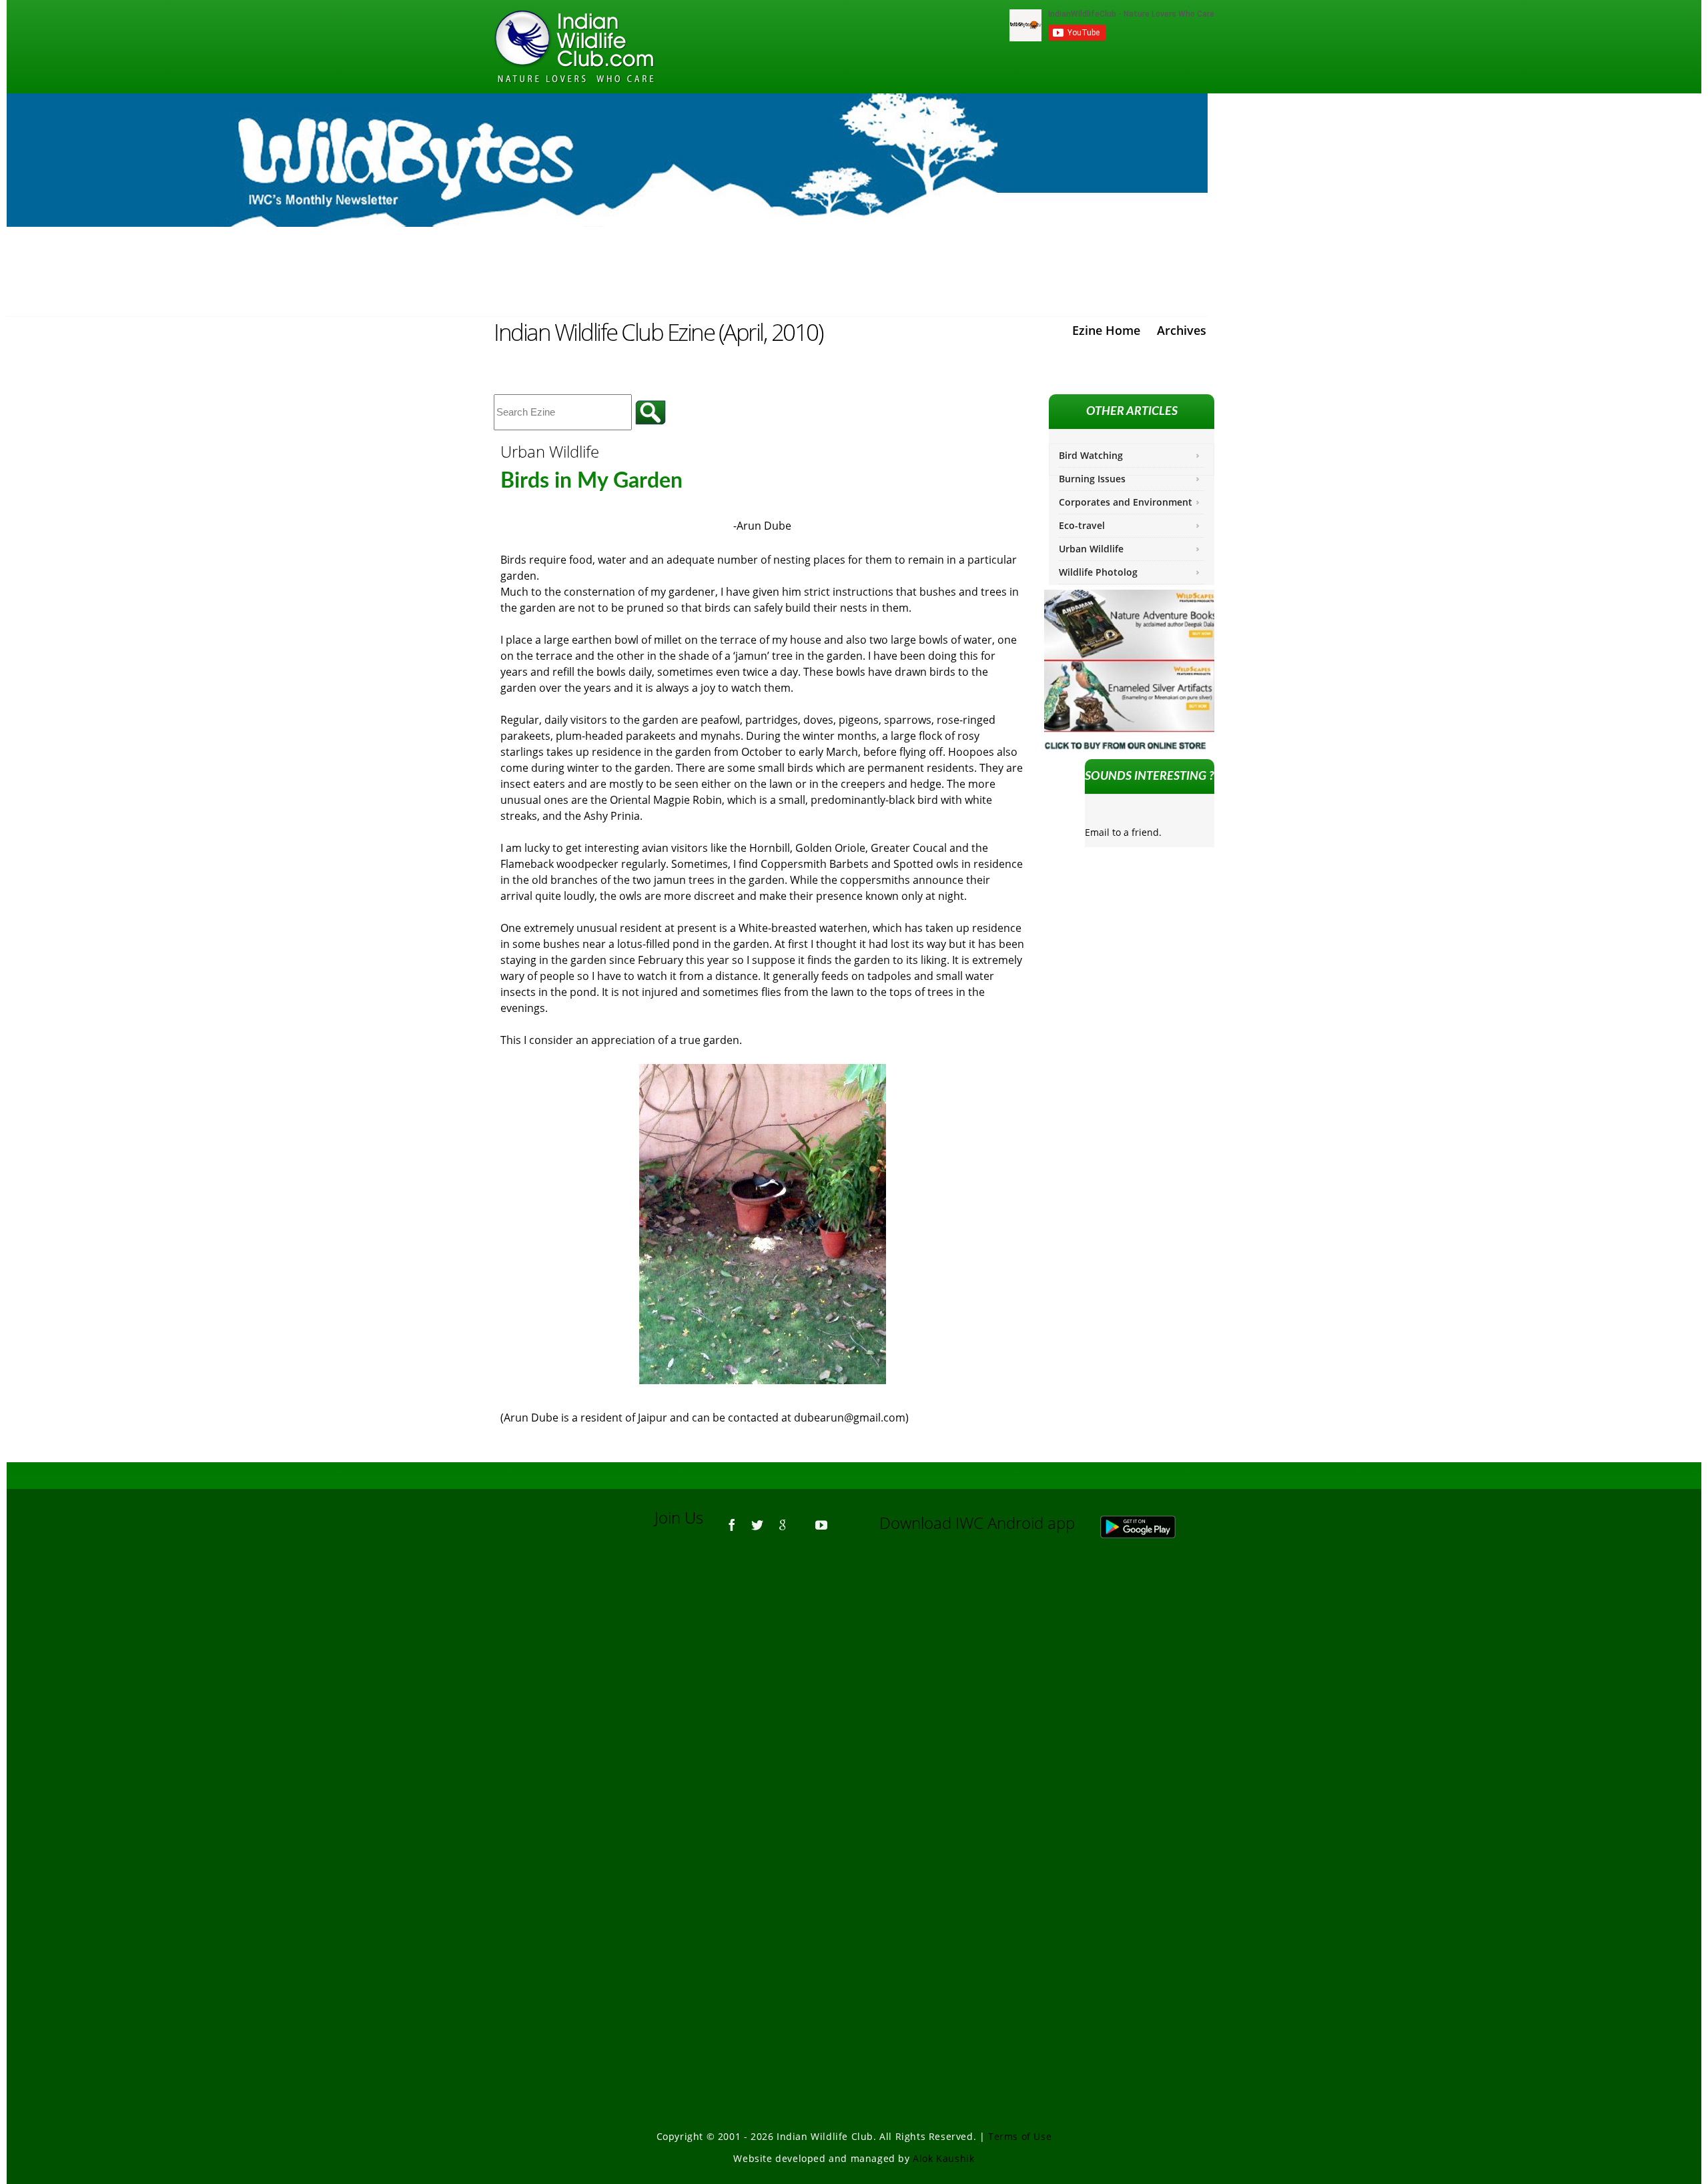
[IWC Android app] (1151, 1523)
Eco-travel (1082, 525)
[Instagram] (841, 1519)
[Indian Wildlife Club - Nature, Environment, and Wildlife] (574, 47)
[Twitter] (757, 1519)
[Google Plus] (783, 1519)
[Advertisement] (854, 1729)
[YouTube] (821, 1519)
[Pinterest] (802, 1519)
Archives (1182, 330)
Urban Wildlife (1091, 549)
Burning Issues (1092, 479)
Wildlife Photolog (1098, 572)
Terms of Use (1020, 2136)
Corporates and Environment (1126, 502)
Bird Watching (1091, 455)
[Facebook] (732, 1519)
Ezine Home (1106, 330)
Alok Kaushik (943, 2158)
